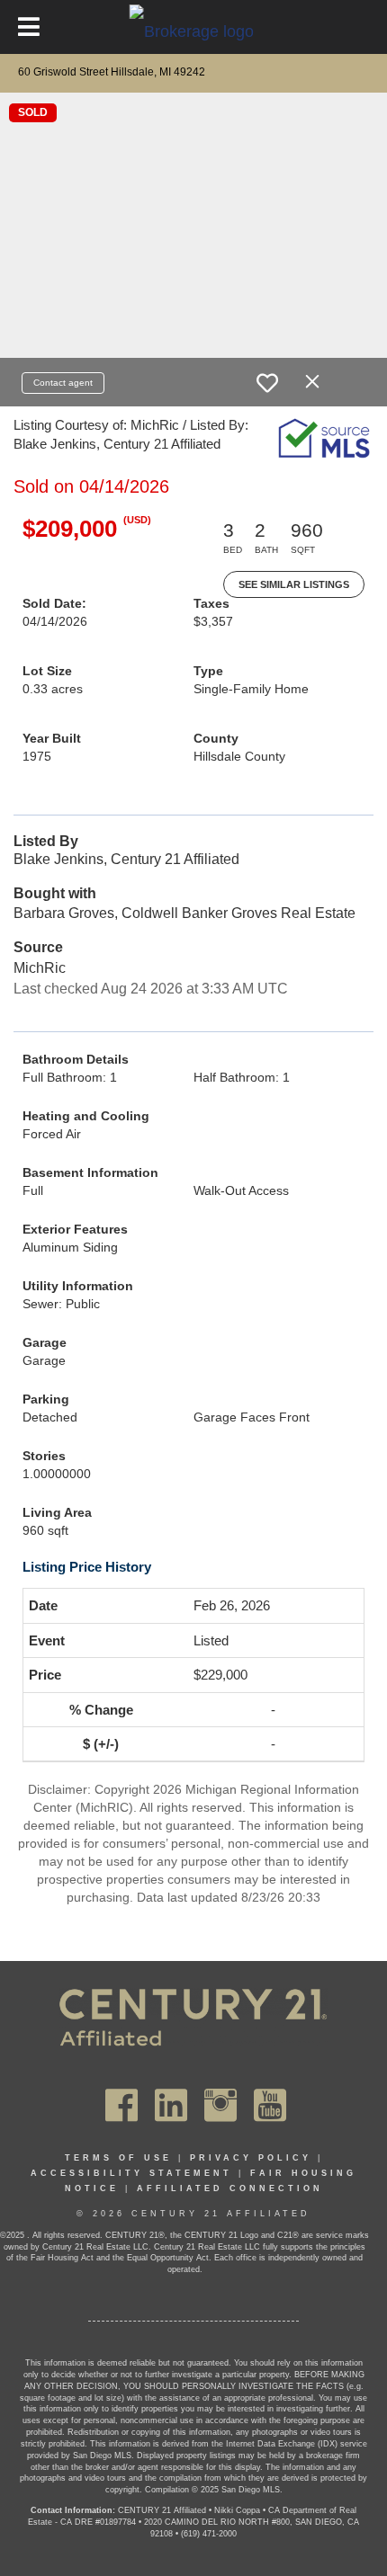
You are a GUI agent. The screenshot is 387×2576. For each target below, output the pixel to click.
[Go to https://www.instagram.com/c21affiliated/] (220, 2105)
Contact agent (63, 383)
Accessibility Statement (131, 2173)
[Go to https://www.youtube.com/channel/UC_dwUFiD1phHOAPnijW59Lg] (270, 2105)
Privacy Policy (251, 2158)
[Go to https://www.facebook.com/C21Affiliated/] (121, 2105)
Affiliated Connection (230, 2188)
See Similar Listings (294, 584)
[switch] (267, 383)
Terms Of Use (118, 2158)
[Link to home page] (194, 31)
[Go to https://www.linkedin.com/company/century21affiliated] (171, 2105)
